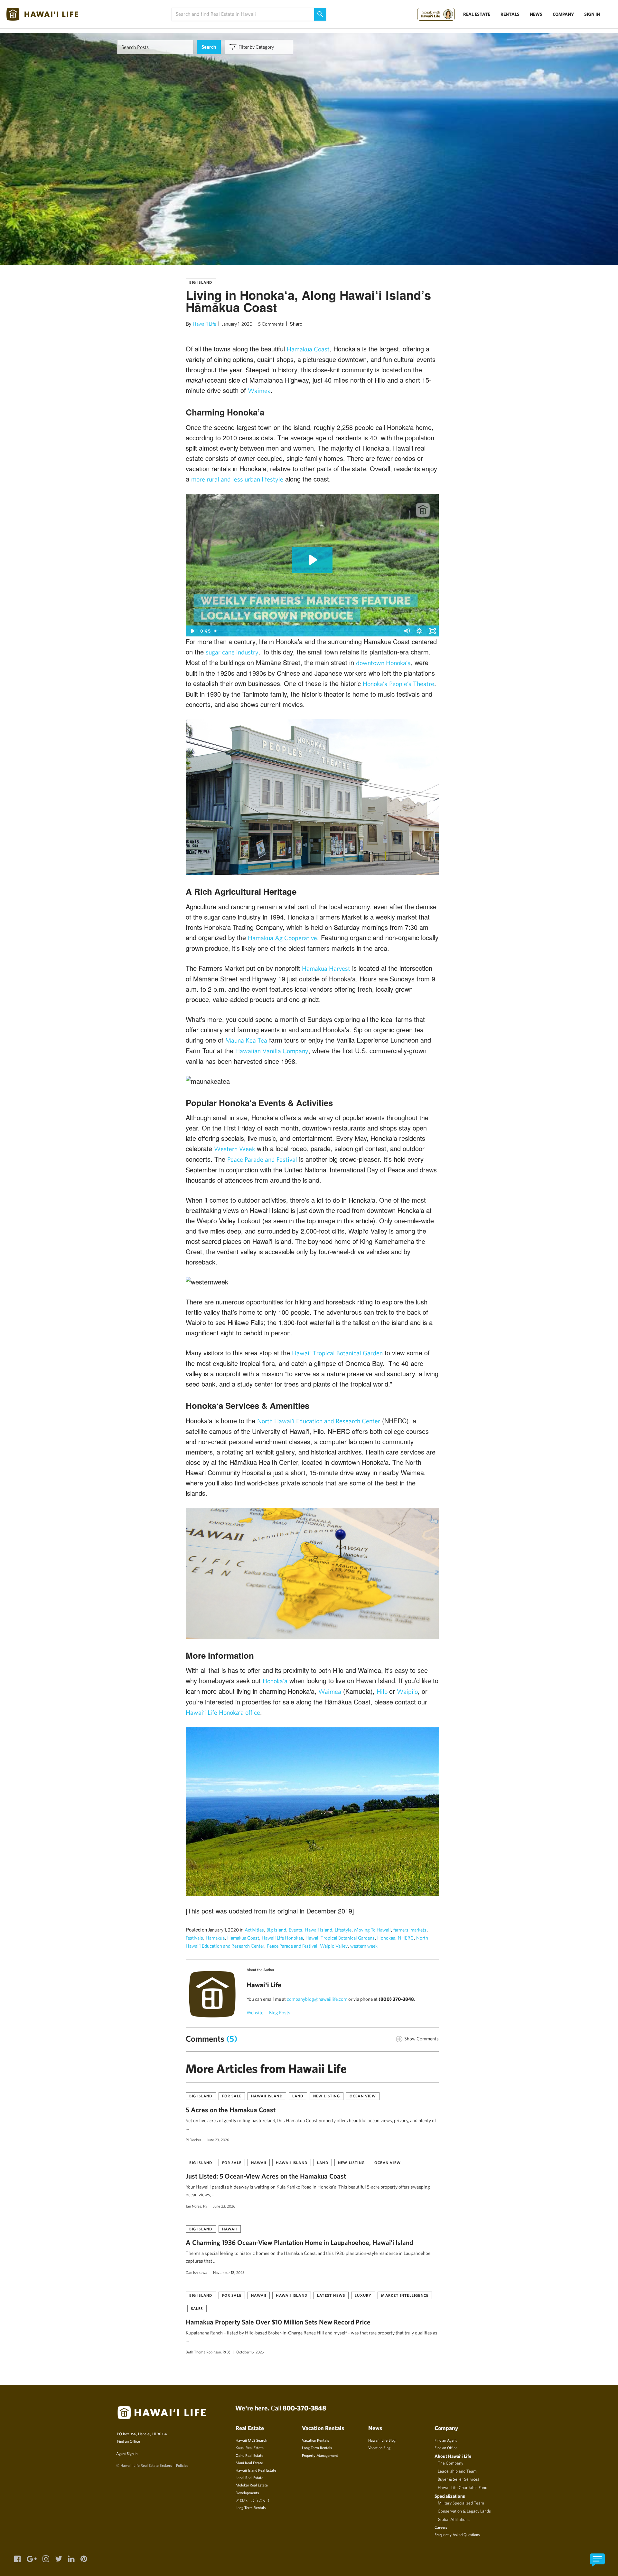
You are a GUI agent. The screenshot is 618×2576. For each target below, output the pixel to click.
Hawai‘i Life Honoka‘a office (223, 1712)
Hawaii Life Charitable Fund (463, 2487)
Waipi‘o (407, 1691)
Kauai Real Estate (250, 2447)
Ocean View (363, 2096)
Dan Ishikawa (197, 2272)
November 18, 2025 (229, 2272)
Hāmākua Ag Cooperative (282, 938)
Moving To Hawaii (372, 1930)
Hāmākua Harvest (326, 968)
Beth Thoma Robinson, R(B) (208, 2352)
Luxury (363, 2295)
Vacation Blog (379, 2447)
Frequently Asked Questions (457, 2534)
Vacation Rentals (315, 2440)
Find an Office (129, 2441)
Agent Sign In (127, 2453)
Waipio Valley (334, 1946)
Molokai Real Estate (252, 2485)
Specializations (450, 2496)
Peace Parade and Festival (262, 1159)
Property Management (320, 2455)
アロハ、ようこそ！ (253, 2500)
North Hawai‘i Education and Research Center (319, 1421)
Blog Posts (280, 2013)
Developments (247, 2493)
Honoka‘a (275, 1681)
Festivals (194, 1938)
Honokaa (386, 1938)
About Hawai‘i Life (453, 2456)
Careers (441, 2527)
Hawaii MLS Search (251, 2440)
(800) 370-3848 (396, 1999)
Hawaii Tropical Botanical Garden (337, 1353)
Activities (254, 1930)
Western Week (234, 1149)
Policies (182, 2465)
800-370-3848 (304, 2408)
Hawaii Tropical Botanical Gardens (340, 1938)
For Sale (232, 2096)
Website (255, 2013)
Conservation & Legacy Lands (464, 2511)
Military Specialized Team (461, 2503)
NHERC (406, 1938)
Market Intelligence (405, 2295)
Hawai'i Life (204, 324)
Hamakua (215, 1938)
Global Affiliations (454, 2519)
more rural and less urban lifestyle (237, 479)
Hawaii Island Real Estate (256, 2470)
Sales (197, 2308)
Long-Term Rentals (317, 2447)
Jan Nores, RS (197, 2206)
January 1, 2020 (237, 324)
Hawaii (259, 2162)
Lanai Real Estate (249, 2477)
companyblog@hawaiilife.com (317, 1999)
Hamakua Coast (243, 1938)
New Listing (327, 2096)
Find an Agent (446, 2440)
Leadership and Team (457, 2471)
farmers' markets (410, 1930)
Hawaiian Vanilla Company (272, 1051)
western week (364, 1946)
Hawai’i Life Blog (382, 2440)
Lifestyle (343, 1930)
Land (298, 2096)
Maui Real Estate (249, 2463)
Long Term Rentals (251, 2507)
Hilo (383, 1691)
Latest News (331, 2295)
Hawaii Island (318, 1930)
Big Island (201, 282)
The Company (450, 2463)
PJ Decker (193, 2140)
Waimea (259, 391)
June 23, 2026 (218, 2140)
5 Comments (271, 324)
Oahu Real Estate (249, 2455)
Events (295, 1930)
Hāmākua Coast (308, 349)
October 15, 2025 (250, 2352)
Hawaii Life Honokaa (282, 1938)
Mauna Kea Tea (246, 1040)
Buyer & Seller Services (459, 2479)
